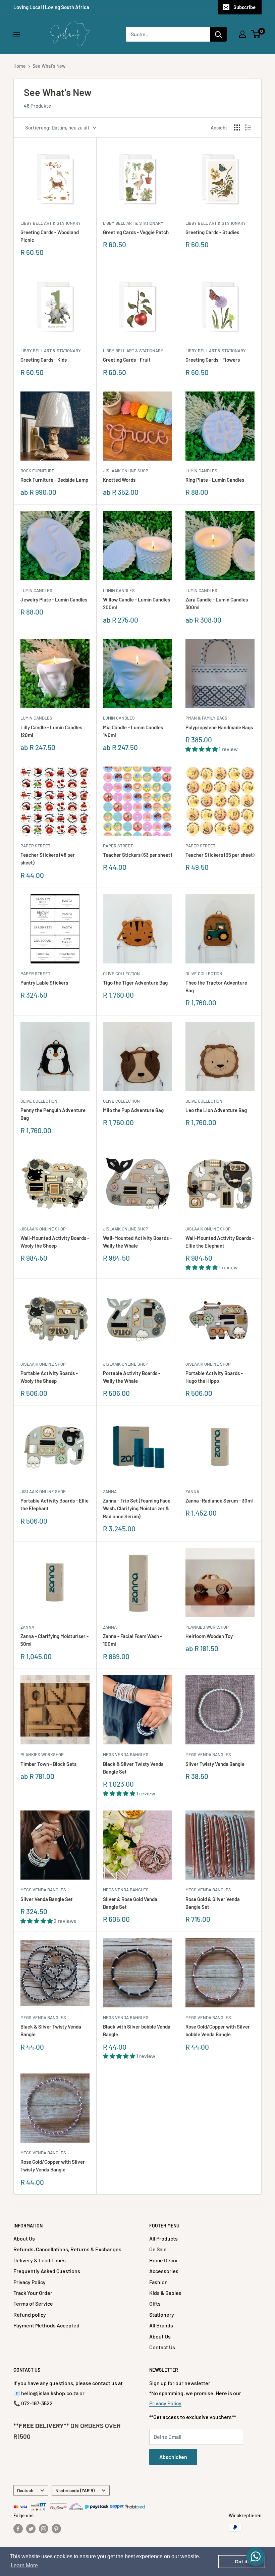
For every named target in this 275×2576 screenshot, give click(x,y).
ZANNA (110, 1491)
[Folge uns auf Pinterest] (56, 2528)
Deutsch (25, 2490)
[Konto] (242, 34)
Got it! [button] (242, 2562)
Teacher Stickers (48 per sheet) (48, 859)
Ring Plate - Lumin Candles (215, 480)
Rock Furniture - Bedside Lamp (54, 480)
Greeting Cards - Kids (44, 360)
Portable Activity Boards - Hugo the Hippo (214, 1377)
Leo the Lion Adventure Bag (216, 1110)
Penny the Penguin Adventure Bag (53, 1114)
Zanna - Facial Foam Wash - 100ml (132, 1640)
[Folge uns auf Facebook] (18, 2528)
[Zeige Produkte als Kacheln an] (237, 127)
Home (20, 66)
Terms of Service (33, 2303)
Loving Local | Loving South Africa (51, 7)
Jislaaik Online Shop (126, 471)
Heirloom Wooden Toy (209, 1636)
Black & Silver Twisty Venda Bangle (51, 2030)
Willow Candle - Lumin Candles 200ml (136, 603)
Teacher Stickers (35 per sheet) (220, 855)
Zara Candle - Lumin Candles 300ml (217, 603)
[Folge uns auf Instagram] (44, 2528)
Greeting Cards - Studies (212, 232)
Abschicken (173, 2457)
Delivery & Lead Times (40, 2260)
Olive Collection (121, 974)
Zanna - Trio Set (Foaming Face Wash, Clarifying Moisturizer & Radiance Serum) (137, 1508)
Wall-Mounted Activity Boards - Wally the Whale (137, 1242)
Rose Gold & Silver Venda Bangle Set (213, 1903)
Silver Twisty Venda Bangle (215, 1764)
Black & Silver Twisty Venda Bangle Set (133, 1768)
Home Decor (164, 2260)
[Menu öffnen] (17, 35)
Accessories (164, 2271)
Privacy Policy (30, 2282)
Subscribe (244, 7)
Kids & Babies (165, 2293)
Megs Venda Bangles (126, 1754)
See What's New (49, 66)
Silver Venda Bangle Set (47, 1899)
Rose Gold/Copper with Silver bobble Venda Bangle (218, 2030)
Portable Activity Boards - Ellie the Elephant (54, 1504)
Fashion (158, 2282)
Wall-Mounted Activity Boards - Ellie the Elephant (220, 1242)
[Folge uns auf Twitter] (31, 2528)
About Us (24, 2238)
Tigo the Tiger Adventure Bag (135, 983)
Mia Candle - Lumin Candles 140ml (133, 731)
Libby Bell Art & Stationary (51, 223)
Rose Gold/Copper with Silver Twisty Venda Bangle (53, 2166)
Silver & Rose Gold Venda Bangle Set (130, 1903)
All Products (163, 2238)
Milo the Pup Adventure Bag (133, 1110)
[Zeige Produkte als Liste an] (248, 127)
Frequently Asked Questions (47, 2271)
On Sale (158, 2249)
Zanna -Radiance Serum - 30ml (219, 1501)
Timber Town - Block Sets (48, 1764)
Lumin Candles (201, 471)
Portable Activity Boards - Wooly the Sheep (49, 1377)
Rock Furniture (37, 471)
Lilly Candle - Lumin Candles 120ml (51, 731)
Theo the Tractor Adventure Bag (216, 986)
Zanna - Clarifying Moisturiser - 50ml (54, 1640)
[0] (256, 34)
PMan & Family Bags (206, 718)
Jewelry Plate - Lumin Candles (54, 599)
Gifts (155, 2303)
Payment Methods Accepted (46, 2325)
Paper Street (35, 846)
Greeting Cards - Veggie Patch (136, 232)
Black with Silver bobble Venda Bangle (137, 2030)
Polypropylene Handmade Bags (219, 727)
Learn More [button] (24, 2565)
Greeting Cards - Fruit (127, 360)
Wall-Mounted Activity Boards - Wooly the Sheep (55, 1242)
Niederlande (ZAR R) (75, 2490)
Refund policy (30, 2315)
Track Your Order (33, 2293)
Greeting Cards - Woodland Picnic (50, 236)
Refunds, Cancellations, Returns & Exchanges (67, 2249)
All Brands (161, 2325)
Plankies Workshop (207, 1627)
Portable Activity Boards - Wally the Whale (132, 1377)
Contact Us (162, 2347)
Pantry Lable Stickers (44, 983)
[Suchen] (218, 34)
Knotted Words (119, 480)
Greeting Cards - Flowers (213, 360)
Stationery (162, 2315)
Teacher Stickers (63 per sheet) (137, 855)
